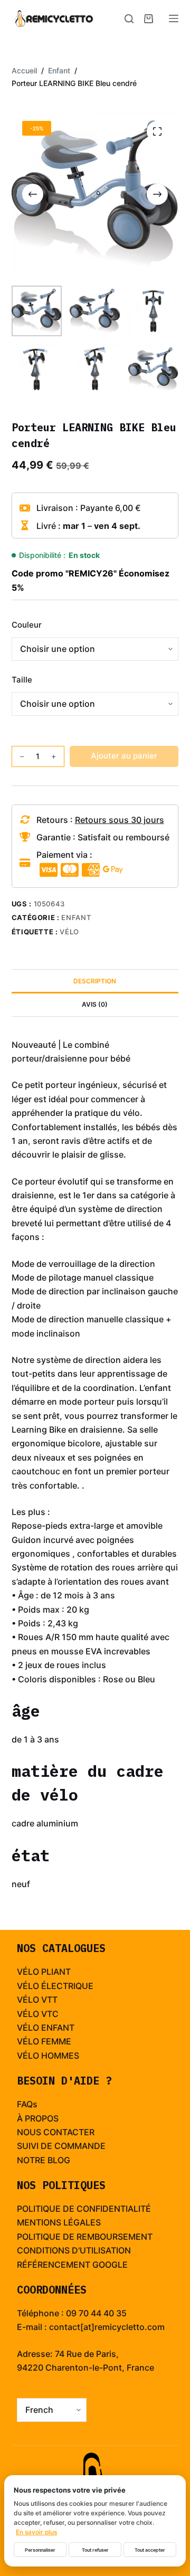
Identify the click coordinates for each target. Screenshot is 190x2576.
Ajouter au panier (124, 756)
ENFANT (58, 2028)
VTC (50, 2014)
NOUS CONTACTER (56, 2132)
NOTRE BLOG (44, 2160)
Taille (22, 680)
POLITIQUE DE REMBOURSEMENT (85, 2237)
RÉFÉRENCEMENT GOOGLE (72, 2265)
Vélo (69, 932)
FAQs (27, 2104)
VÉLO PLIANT (44, 1972)
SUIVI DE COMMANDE (61, 2146)
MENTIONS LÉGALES (59, 2222)
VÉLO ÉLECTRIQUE (55, 1986)
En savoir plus (36, 2532)
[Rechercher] (129, 19)
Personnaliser (40, 2550)
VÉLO (28, 2000)
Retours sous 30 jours (120, 820)
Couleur (27, 625)
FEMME (56, 2041)
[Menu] (174, 18)
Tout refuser (95, 2550)
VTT (49, 2000)
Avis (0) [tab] (95, 1004)
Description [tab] (95, 981)
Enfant (76, 917)
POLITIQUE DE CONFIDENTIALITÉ (84, 2209)
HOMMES (60, 2056)
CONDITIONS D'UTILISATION (74, 2250)
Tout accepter (150, 2550)
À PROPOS (38, 2118)
